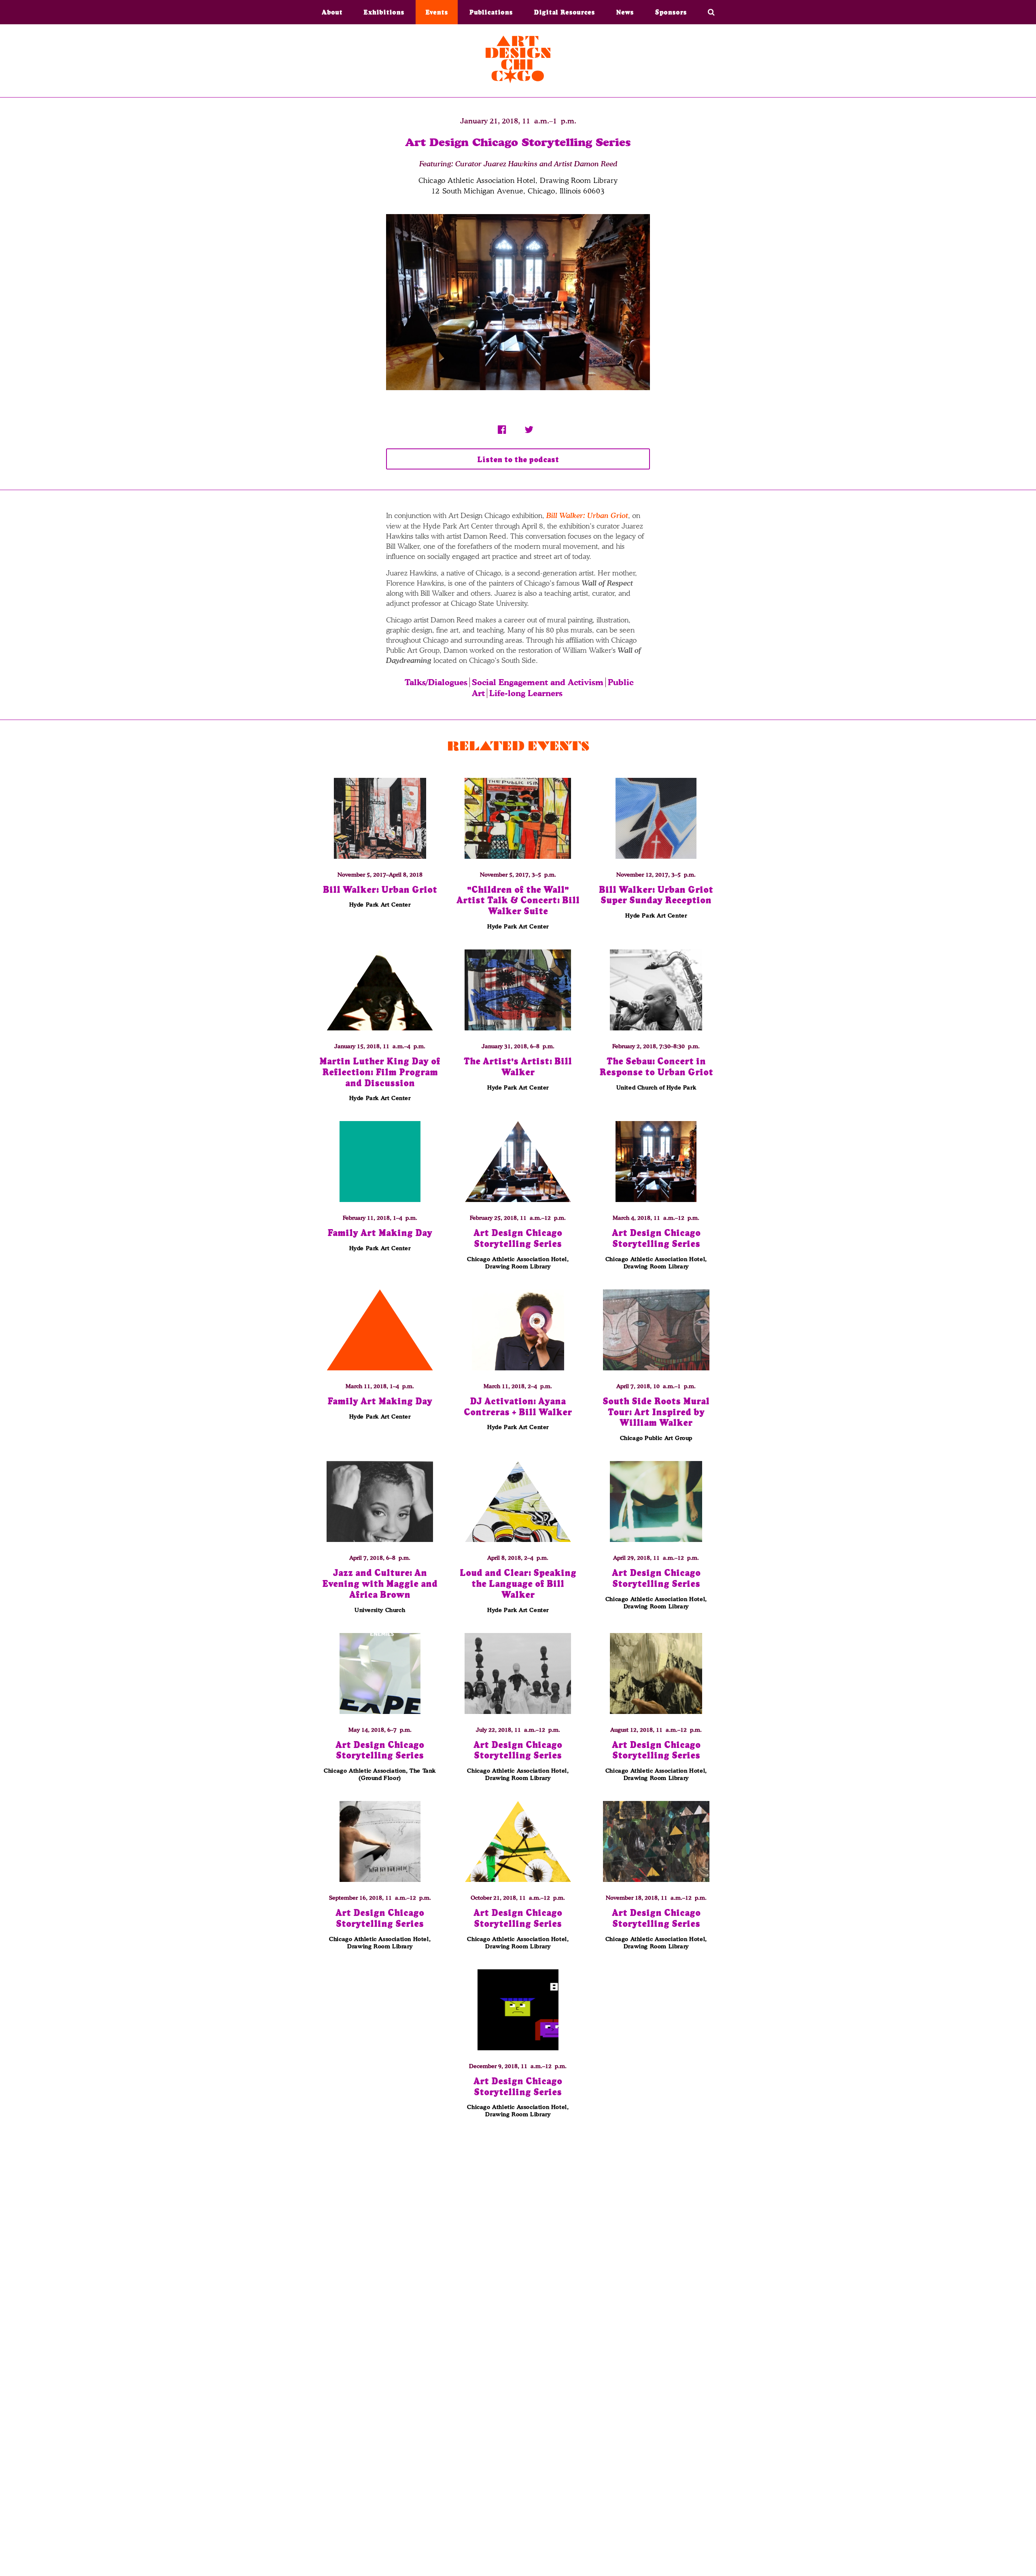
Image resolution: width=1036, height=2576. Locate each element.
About (332, 12)
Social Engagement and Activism (538, 682)
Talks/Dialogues (436, 682)
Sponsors (671, 12)
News (625, 12)
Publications (491, 12)
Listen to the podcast (518, 460)
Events (437, 12)
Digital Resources (564, 12)
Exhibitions (384, 12)
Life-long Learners (526, 693)
